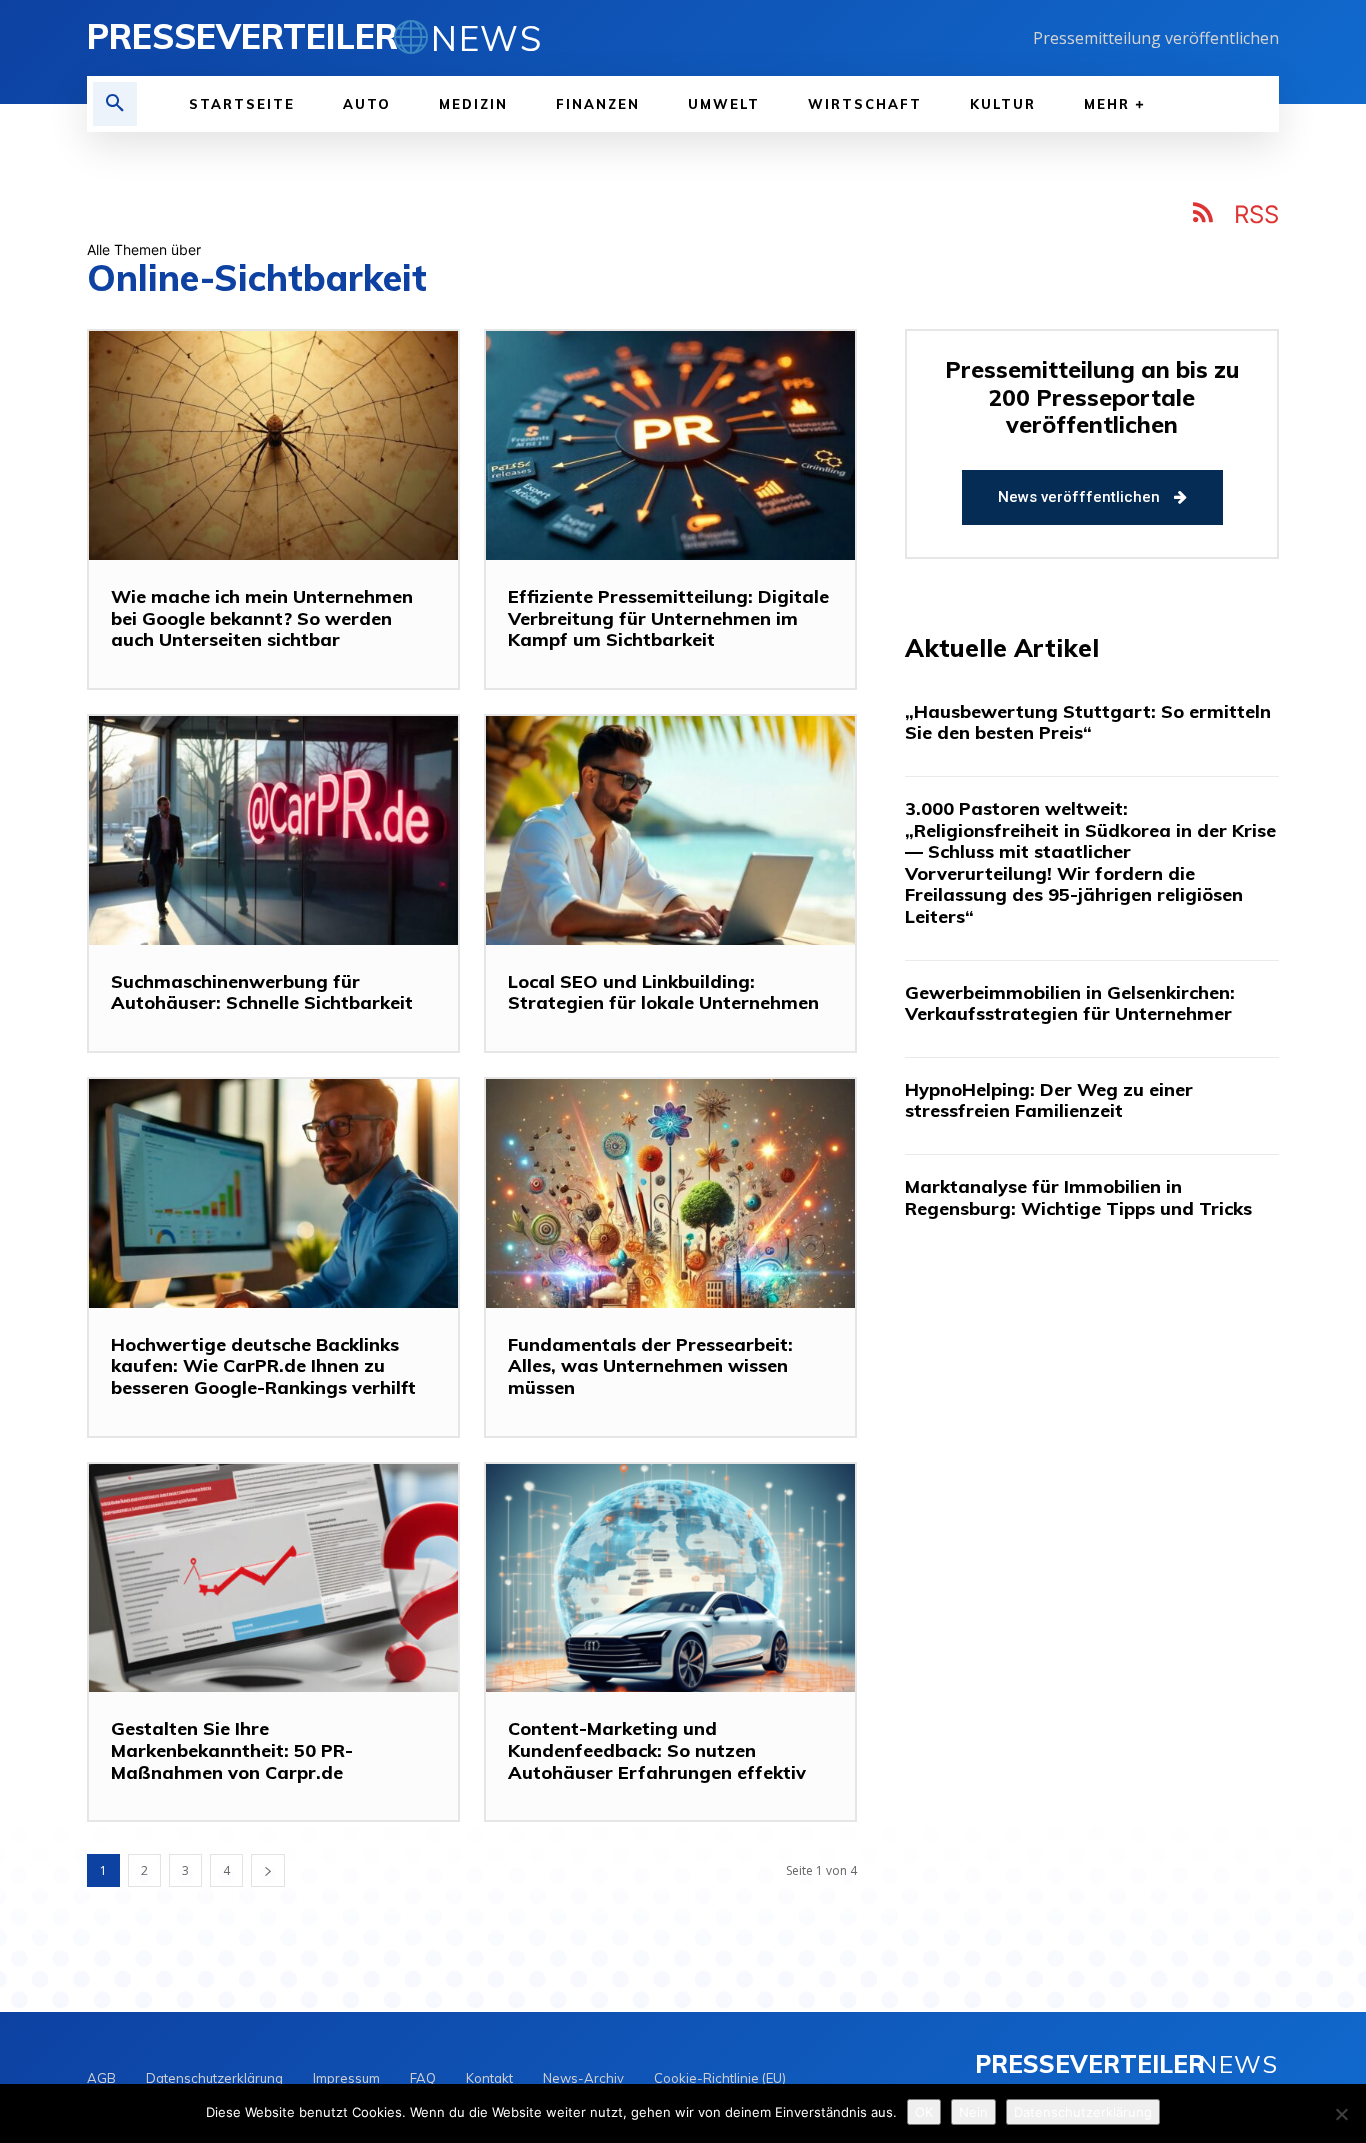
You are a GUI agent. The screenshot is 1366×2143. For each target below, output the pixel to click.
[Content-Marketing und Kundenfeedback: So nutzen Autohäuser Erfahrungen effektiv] (670, 1578)
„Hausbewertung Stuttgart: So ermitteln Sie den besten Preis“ (1088, 722)
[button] (115, 104)
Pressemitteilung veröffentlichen (1156, 38)
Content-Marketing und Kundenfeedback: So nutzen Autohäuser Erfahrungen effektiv (657, 1750)
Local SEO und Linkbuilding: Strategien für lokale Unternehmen (663, 992)
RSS (1256, 214)
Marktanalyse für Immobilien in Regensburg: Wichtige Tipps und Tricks (1078, 1197)
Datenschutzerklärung (1083, 2112)
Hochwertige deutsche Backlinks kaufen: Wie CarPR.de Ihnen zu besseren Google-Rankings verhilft (263, 1366)
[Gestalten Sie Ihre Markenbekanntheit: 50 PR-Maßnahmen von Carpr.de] (273, 1578)
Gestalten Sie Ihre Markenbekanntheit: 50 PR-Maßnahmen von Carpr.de (232, 1750)
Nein (973, 2112)
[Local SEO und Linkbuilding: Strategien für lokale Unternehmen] (670, 830)
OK (924, 2112)
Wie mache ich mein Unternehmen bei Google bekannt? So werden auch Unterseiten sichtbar (262, 618)
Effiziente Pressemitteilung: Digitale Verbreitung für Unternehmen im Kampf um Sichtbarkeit (668, 618)
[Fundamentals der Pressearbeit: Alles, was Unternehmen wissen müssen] (670, 1193)
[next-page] (268, 1870)
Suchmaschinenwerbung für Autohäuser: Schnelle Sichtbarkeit (262, 992)
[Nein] (1341, 2114)
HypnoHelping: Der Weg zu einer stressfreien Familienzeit (1049, 1100)
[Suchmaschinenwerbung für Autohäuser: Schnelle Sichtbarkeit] (273, 830)
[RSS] (1204, 216)
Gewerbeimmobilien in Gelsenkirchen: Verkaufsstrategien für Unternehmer (1070, 1003)
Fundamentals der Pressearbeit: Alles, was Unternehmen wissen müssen (650, 1366)
